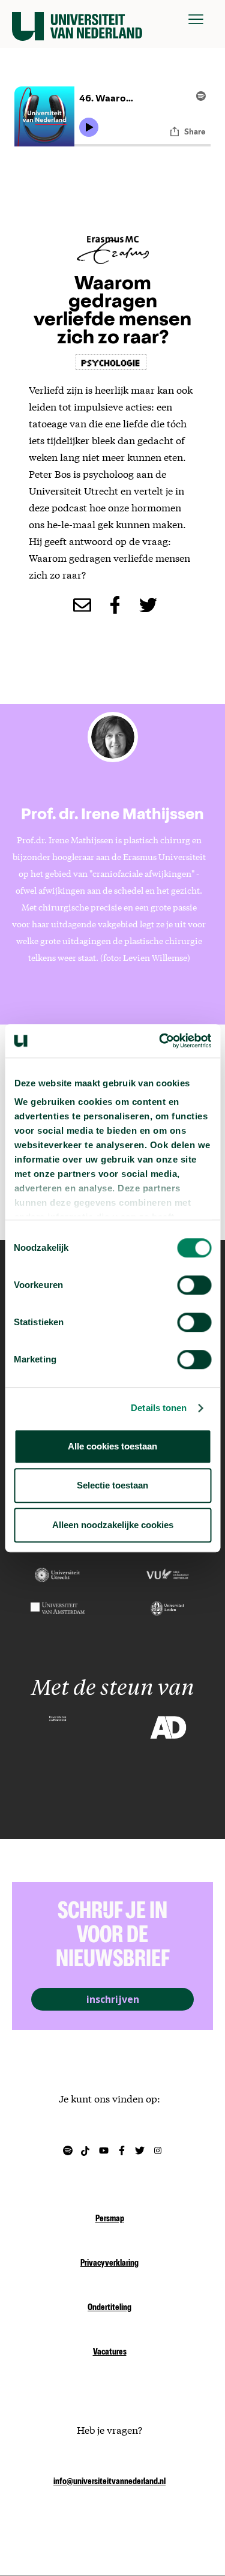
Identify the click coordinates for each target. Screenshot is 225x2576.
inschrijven (113, 1999)
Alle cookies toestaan (112, 1446)
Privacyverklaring (109, 2264)
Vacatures (110, 2353)
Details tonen (159, 1408)
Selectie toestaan (112, 1485)
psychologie (111, 362)
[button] (196, 19)
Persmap (110, 2219)
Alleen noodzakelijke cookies (113, 1525)
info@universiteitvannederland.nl (109, 2482)
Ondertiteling (109, 2308)
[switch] (194, 1285)
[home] (77, 19)
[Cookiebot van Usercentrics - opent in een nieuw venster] (160, 1041)
